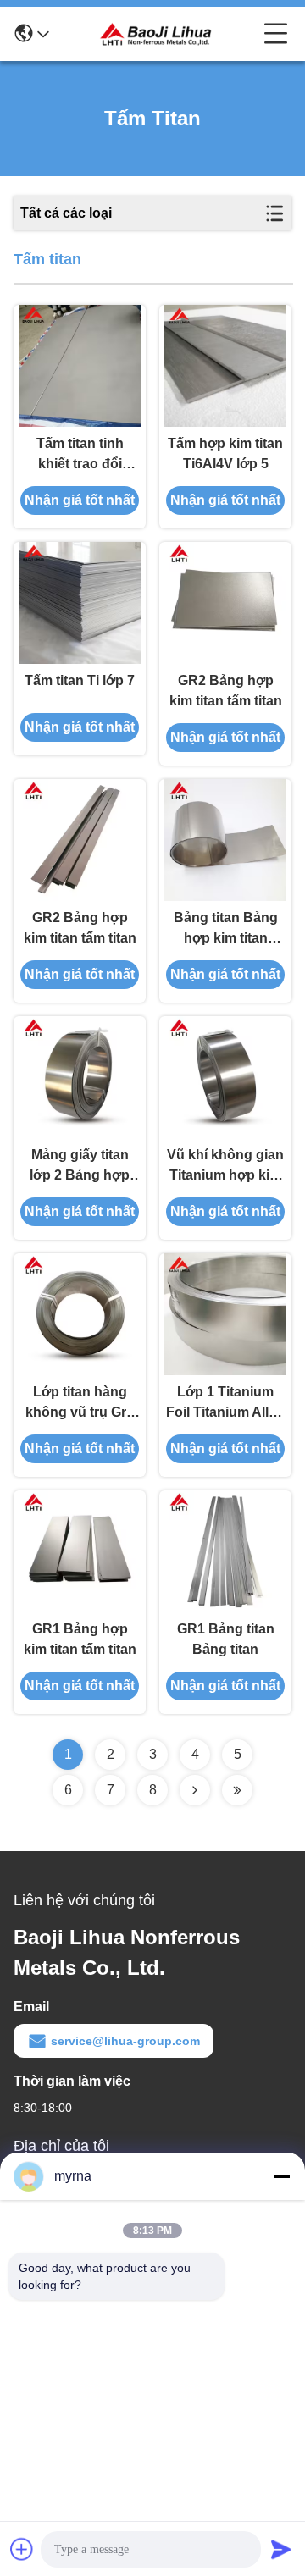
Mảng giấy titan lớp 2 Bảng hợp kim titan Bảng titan (80, 1166)
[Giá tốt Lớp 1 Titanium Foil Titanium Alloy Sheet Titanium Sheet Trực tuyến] (225, 1314)
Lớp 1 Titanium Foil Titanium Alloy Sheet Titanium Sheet (225, 1404)
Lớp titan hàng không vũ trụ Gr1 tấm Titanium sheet (80, 1404)
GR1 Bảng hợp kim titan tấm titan (80, 1639)
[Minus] (281, 2176)
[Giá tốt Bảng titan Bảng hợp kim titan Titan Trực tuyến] (225, 840)
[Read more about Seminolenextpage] (195, 1790)
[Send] (281, 2549)
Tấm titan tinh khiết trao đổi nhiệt (80, 455)
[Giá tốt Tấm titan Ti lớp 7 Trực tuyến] (80, 603)
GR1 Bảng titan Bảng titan (226, 1639)
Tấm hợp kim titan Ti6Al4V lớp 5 (225, 453)
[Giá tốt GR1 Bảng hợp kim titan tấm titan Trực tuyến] (80, 1551)
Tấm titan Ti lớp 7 (80, 680)
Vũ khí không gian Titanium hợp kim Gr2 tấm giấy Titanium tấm (225, 1166)
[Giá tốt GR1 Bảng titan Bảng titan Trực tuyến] (225, 1551)
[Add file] (22, 2549)
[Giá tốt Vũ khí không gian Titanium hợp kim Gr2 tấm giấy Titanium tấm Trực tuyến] (225, 1077)
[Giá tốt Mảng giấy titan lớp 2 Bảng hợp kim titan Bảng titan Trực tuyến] (80, 1077)
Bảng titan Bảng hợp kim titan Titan (226, 929)
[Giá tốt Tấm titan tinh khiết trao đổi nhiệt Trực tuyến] (80, 366)
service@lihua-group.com (125, 2041)
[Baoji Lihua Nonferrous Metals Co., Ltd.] (157, 34)
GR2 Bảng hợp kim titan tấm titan (226, 691)
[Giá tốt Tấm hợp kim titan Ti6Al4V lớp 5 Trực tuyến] (225, 366)
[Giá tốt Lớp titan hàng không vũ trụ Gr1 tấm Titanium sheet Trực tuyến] (80, 1314)
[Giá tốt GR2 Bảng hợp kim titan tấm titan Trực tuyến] (225, 603)
